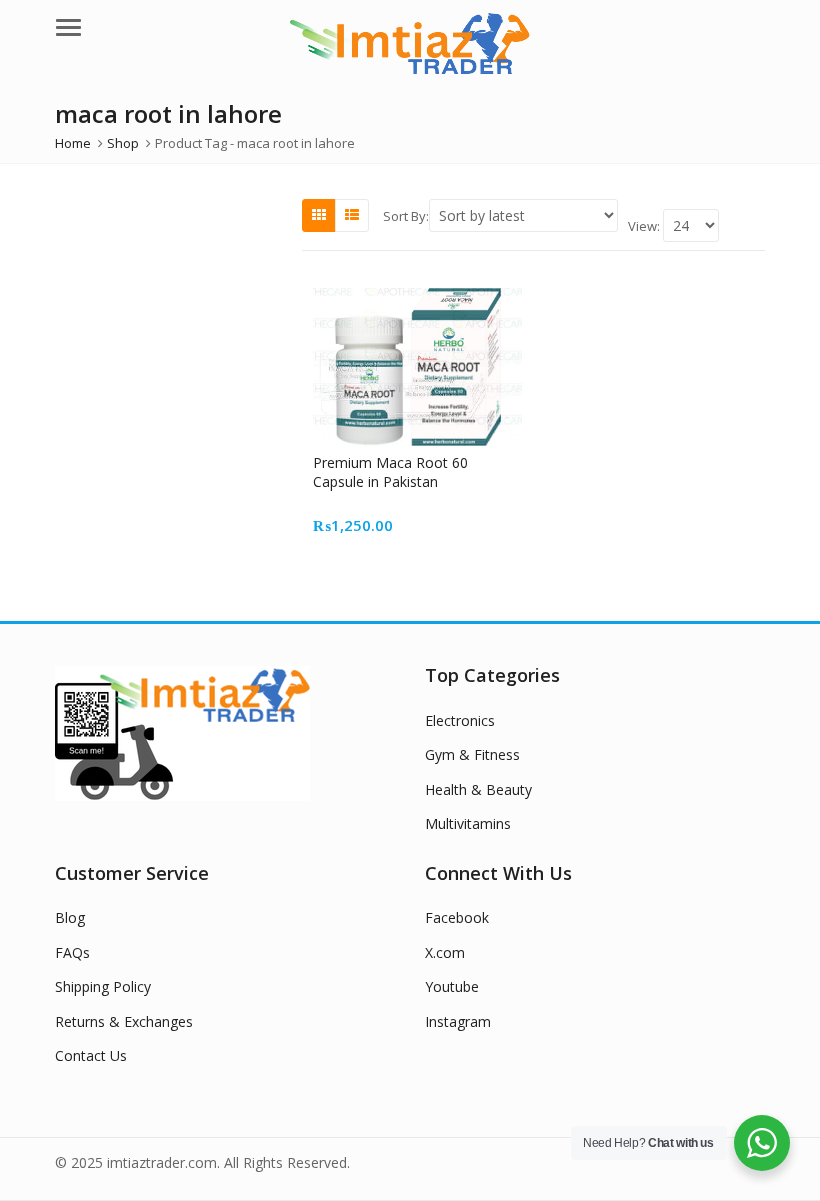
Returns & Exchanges (124, 1021)
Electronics (460, 720)
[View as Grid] (319, 215)
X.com (445, 952)
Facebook (457, 917)
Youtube (452, 986)
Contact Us (91, 1055)
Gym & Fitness (472, 754)
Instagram (458, 1021)
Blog (70, 917)
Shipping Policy (103, 986)
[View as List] (352, 215)
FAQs (72, 952)
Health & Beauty (478, 789)
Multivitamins (468, 823)
